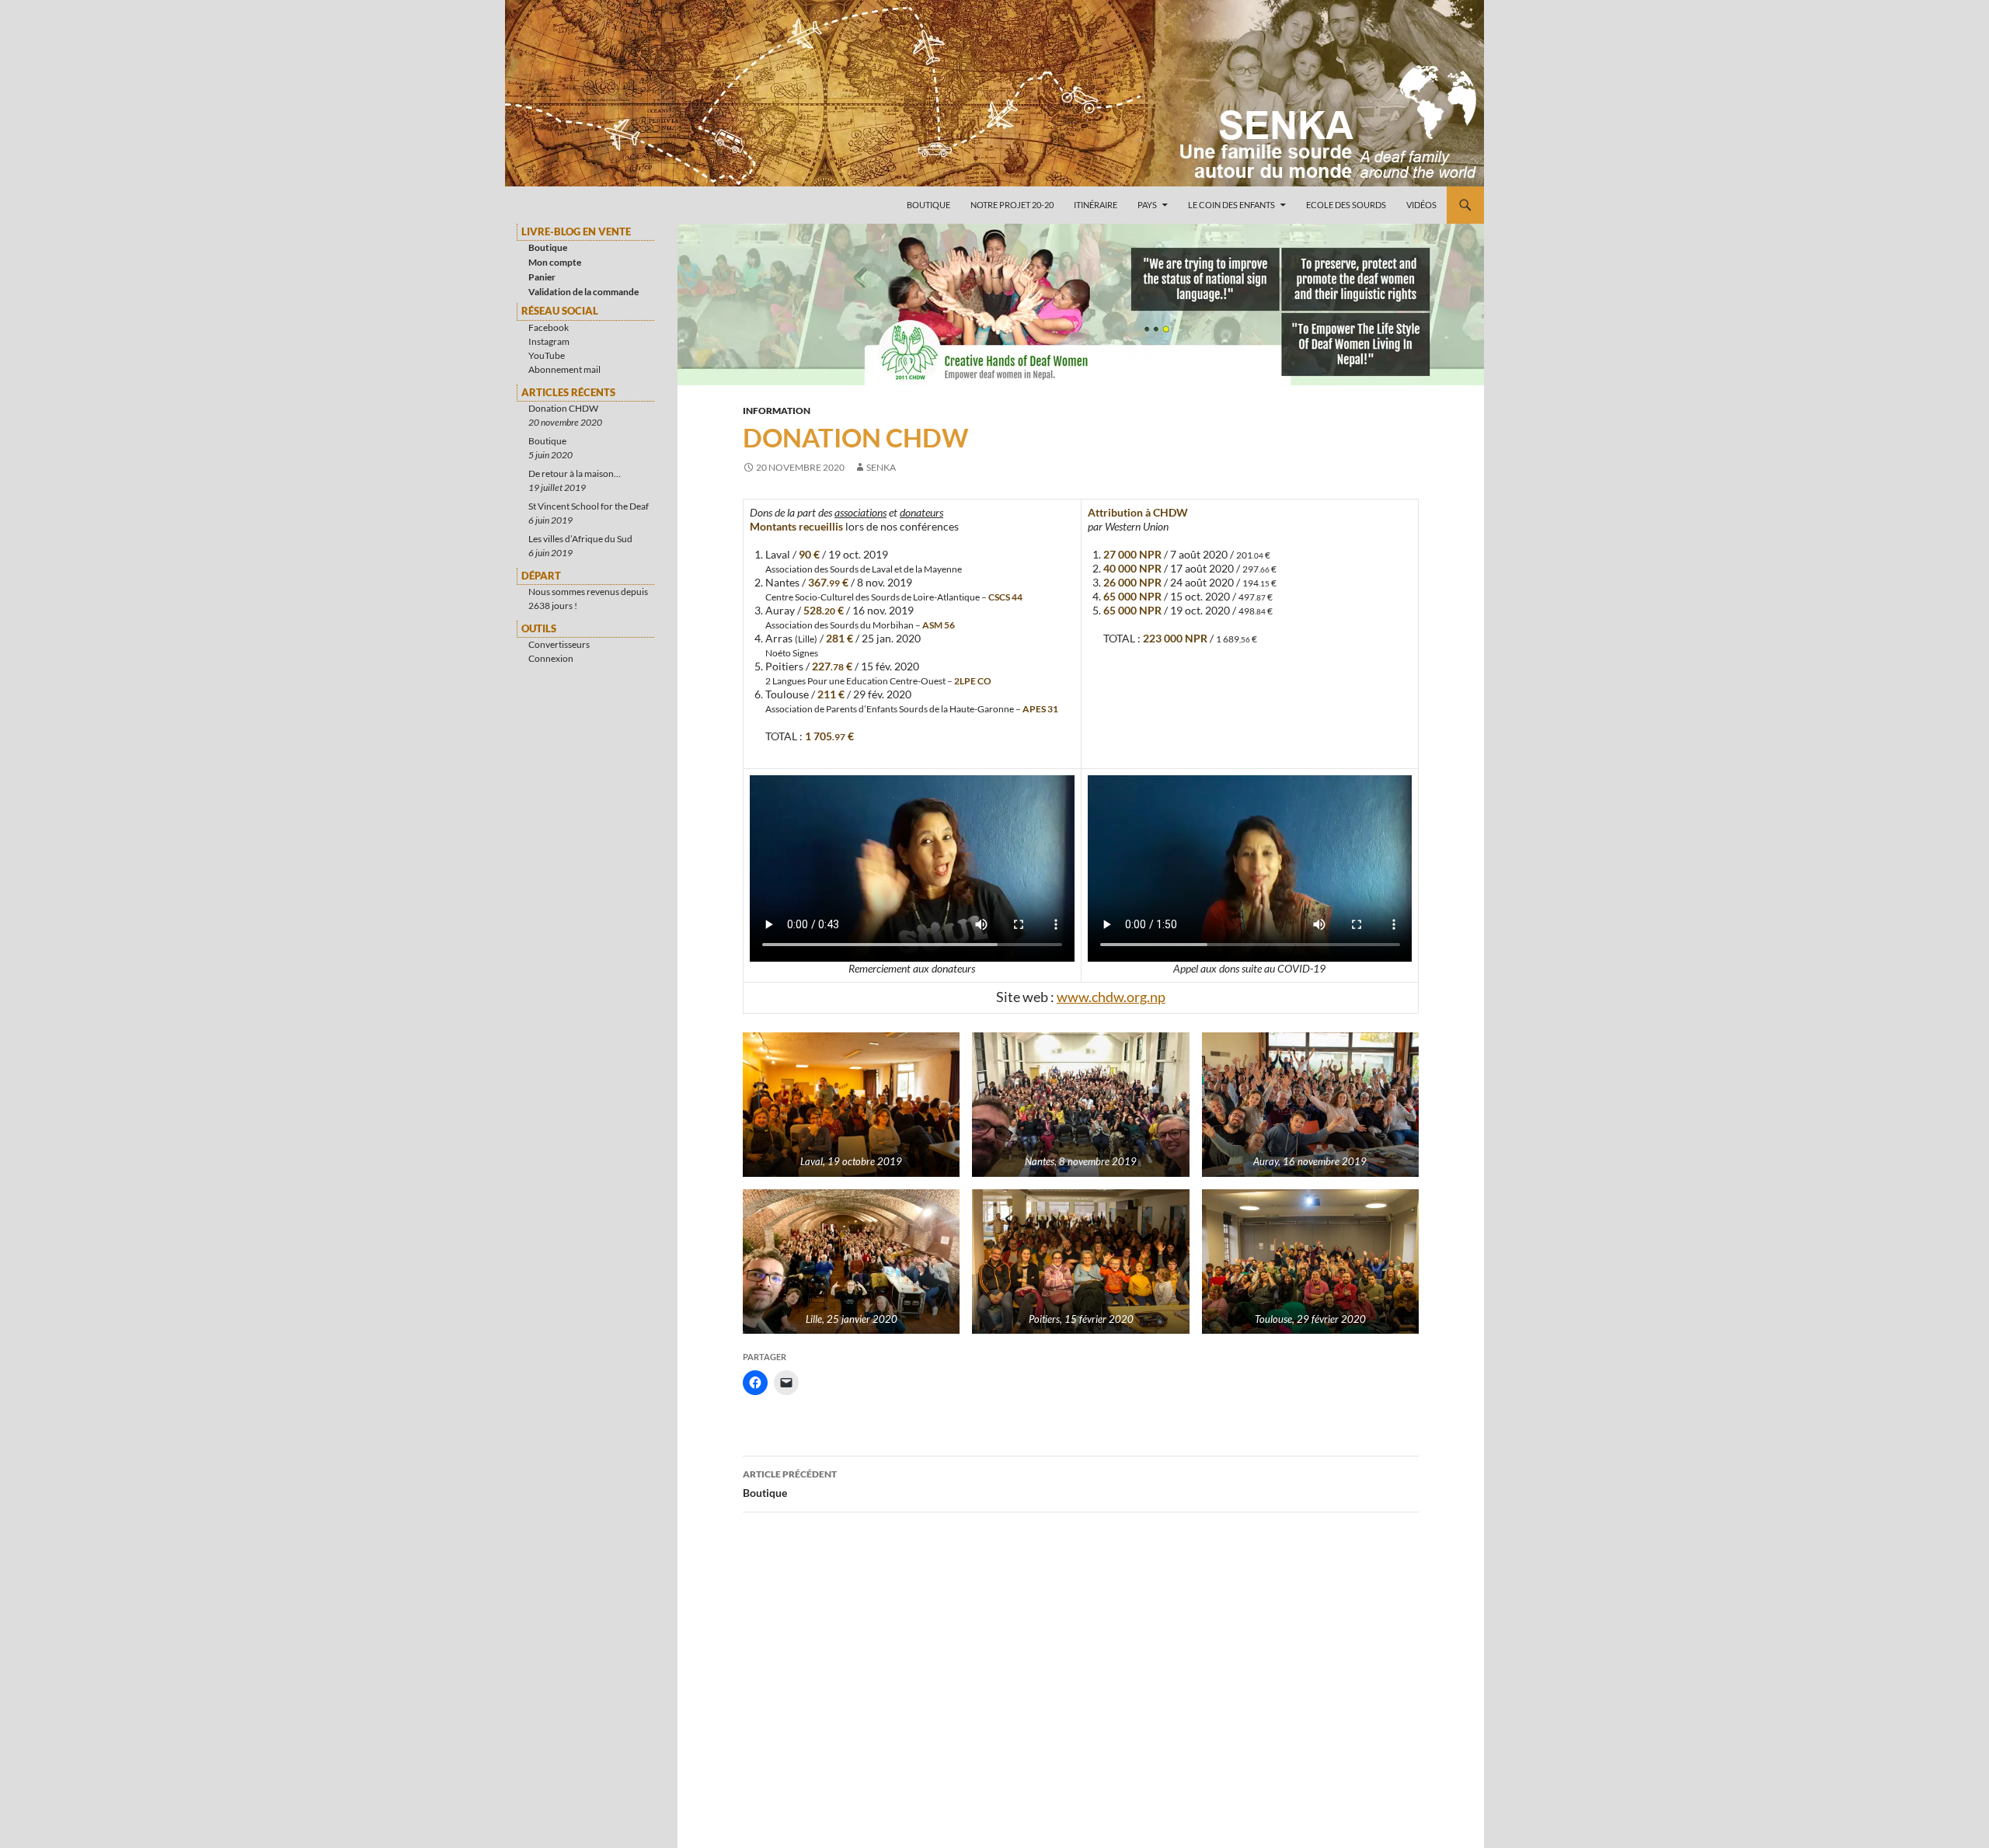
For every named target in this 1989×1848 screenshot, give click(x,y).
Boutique (928, 205)
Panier (542, 277)
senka (881, 467)
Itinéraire (1096, 205)
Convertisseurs (559, 644)
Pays (1147, 205)
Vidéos (1421, 205)
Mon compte (555, 262)
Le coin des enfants (1231, 205)
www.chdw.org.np (1111, 997)
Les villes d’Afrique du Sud (580, 539)
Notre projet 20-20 (1012, 205)
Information (777, 411)
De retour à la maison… (575, 473)
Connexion (551, 658)
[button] (851, 1105)
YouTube (547, 355)
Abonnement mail (564, 369)
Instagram (549, 341)
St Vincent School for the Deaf (589, 506)
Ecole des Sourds (1346, 205)
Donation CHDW (563, 408)
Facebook (549, 327)
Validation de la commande (583, 292)
